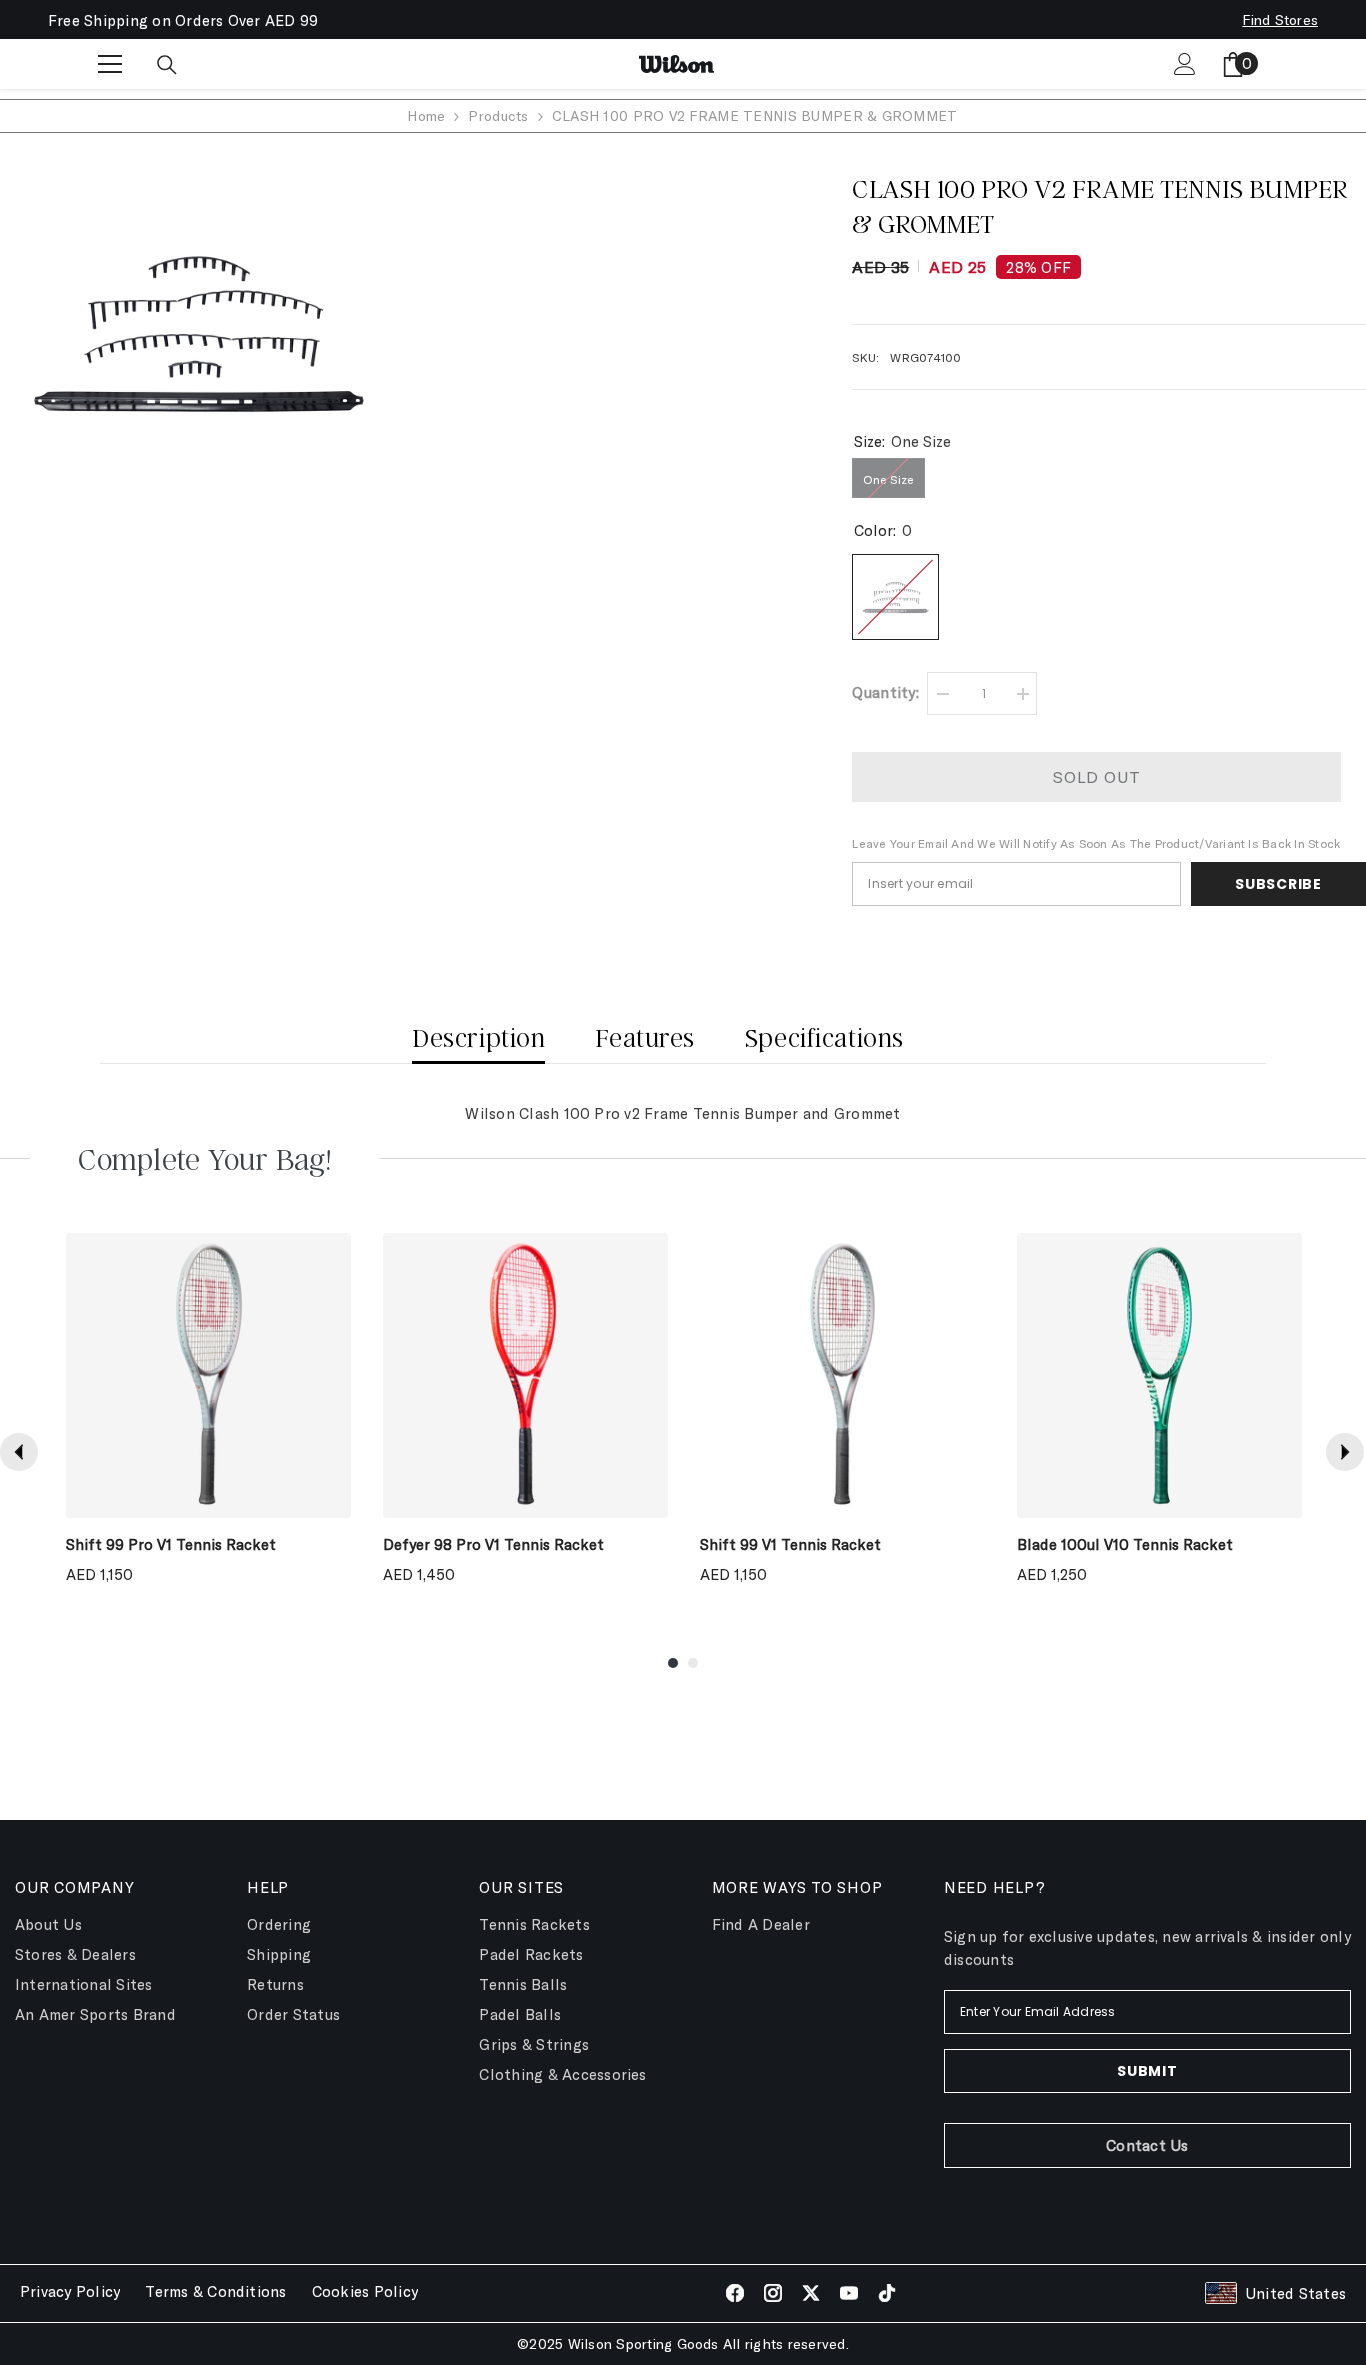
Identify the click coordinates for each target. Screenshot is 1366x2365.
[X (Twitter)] (811, 2293)
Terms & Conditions (215, 2291)
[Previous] (19, 1452)
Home (426, 115)
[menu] (110, 64)
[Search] (167, 65)
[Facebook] (735, 2293)
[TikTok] (887, 2293)
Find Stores (1280, 19)
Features (644, 1036)
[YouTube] (849, 2293)
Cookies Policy (365, 2291)
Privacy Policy (70, 2291)
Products (498, 115)
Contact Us (1147, 2145)
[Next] (1345, 1452)
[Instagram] (773, 2293)
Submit (1147, 2071)
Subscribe (1278, 884)
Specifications (824, 1036)
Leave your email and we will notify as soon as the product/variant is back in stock (1096, 843)
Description (478, 1036)
